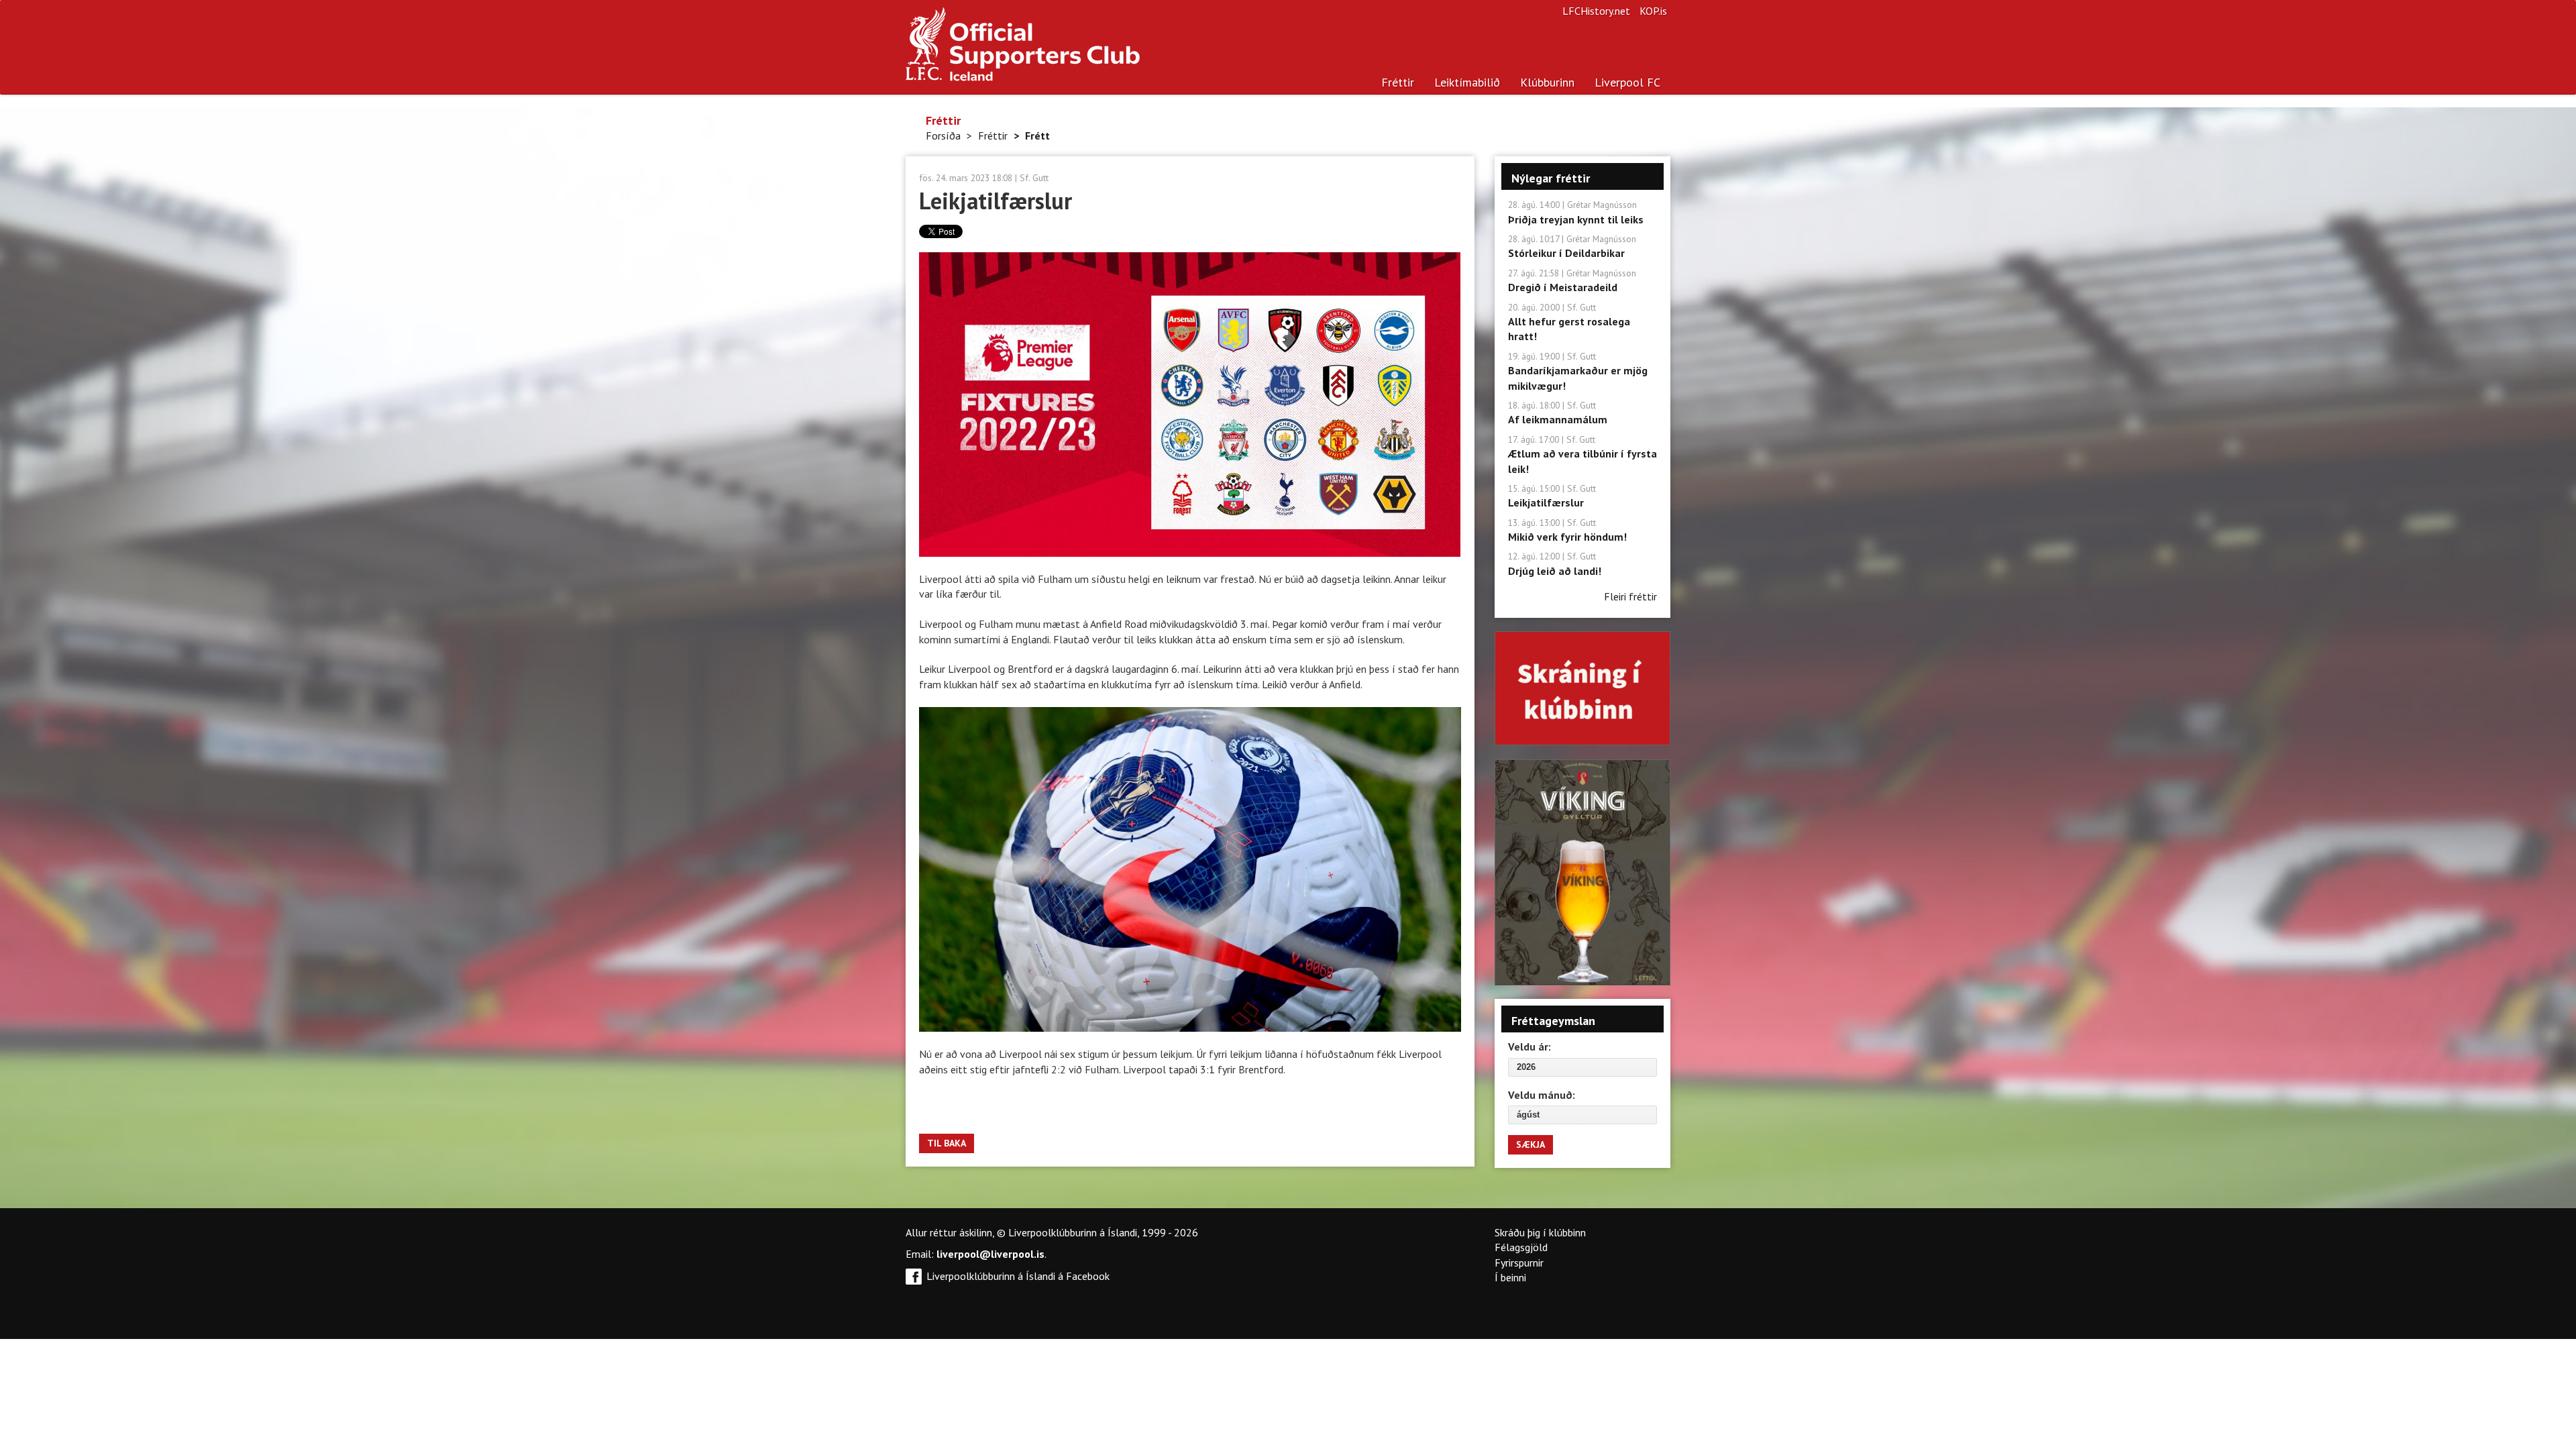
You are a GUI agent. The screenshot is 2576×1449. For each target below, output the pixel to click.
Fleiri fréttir (1630, 596)
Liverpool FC (1627, 82)
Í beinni (1510, 1277)
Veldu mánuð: (1542, 1095)
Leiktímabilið (1467, 82)
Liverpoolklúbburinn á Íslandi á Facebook (1018, 1276)
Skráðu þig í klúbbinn (1540, 1232)
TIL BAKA (947, 1143)
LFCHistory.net (1596, 11)
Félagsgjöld (1521, 1247)
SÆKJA (1531, 1144)
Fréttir (1398, 82)
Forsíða (943, 136)
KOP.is (1653, 11)
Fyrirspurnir (1519, 1263)
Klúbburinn (1547, 82)
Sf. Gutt (1034, 178)
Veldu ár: (1529, 1046)
